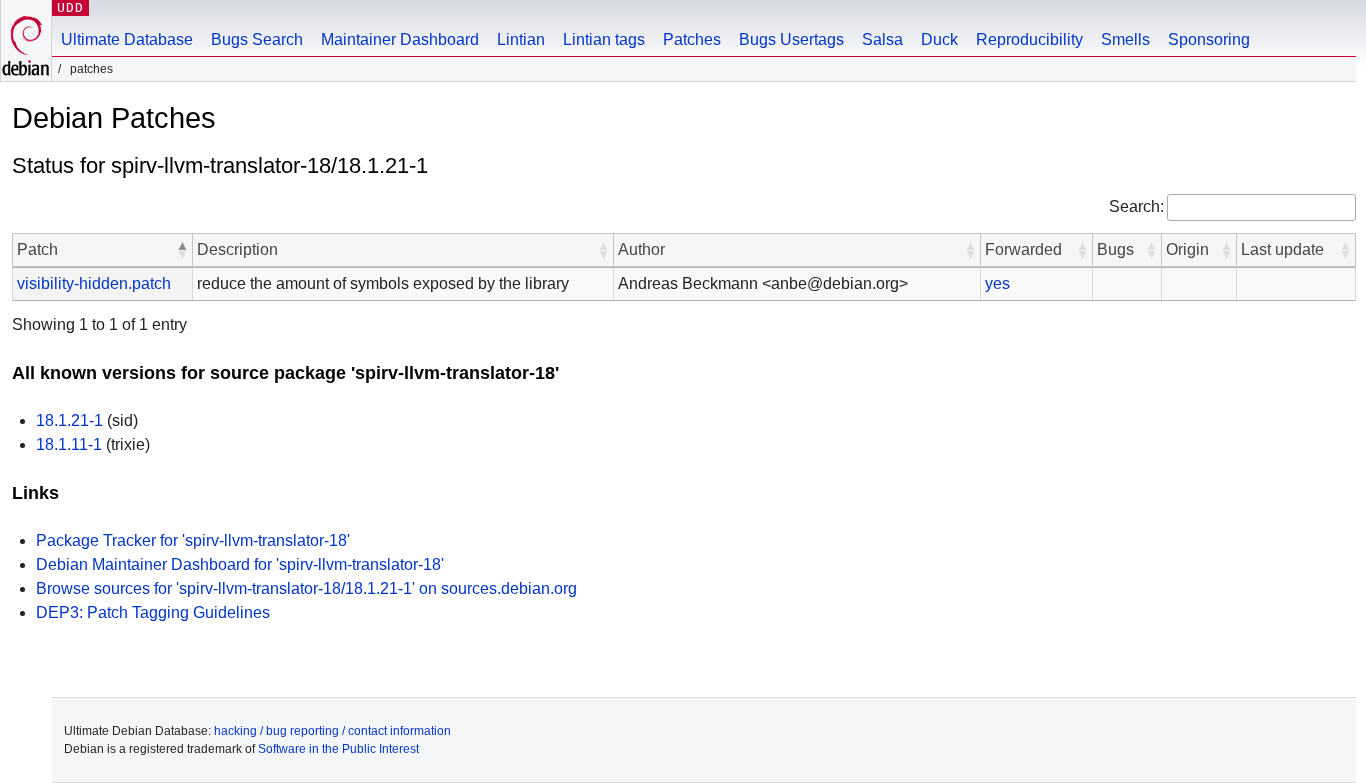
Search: (1136, 206)
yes (997, 283)
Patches (692, 39)
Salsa (882, 39)
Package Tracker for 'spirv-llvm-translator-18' (193, 540)
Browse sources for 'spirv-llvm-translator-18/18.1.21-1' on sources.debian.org (306, 588)
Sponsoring (1209, 39)
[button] (182, 250)
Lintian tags (604, 39)
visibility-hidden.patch (94, 283)
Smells (1125, 39)
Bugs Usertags (791, 39)
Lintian (521, 39)
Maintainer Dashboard (400, 39)
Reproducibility (1029, 39)
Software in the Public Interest (338, 749)
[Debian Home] (26, 40)
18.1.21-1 (69, 420)
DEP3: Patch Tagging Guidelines (153, 612)
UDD (70, 7)
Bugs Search (257, 39)
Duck (939, 39)
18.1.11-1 (69, 444)
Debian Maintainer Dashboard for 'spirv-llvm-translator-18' (240, 564)
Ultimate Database (127, 39)
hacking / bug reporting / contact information (332, 731)
